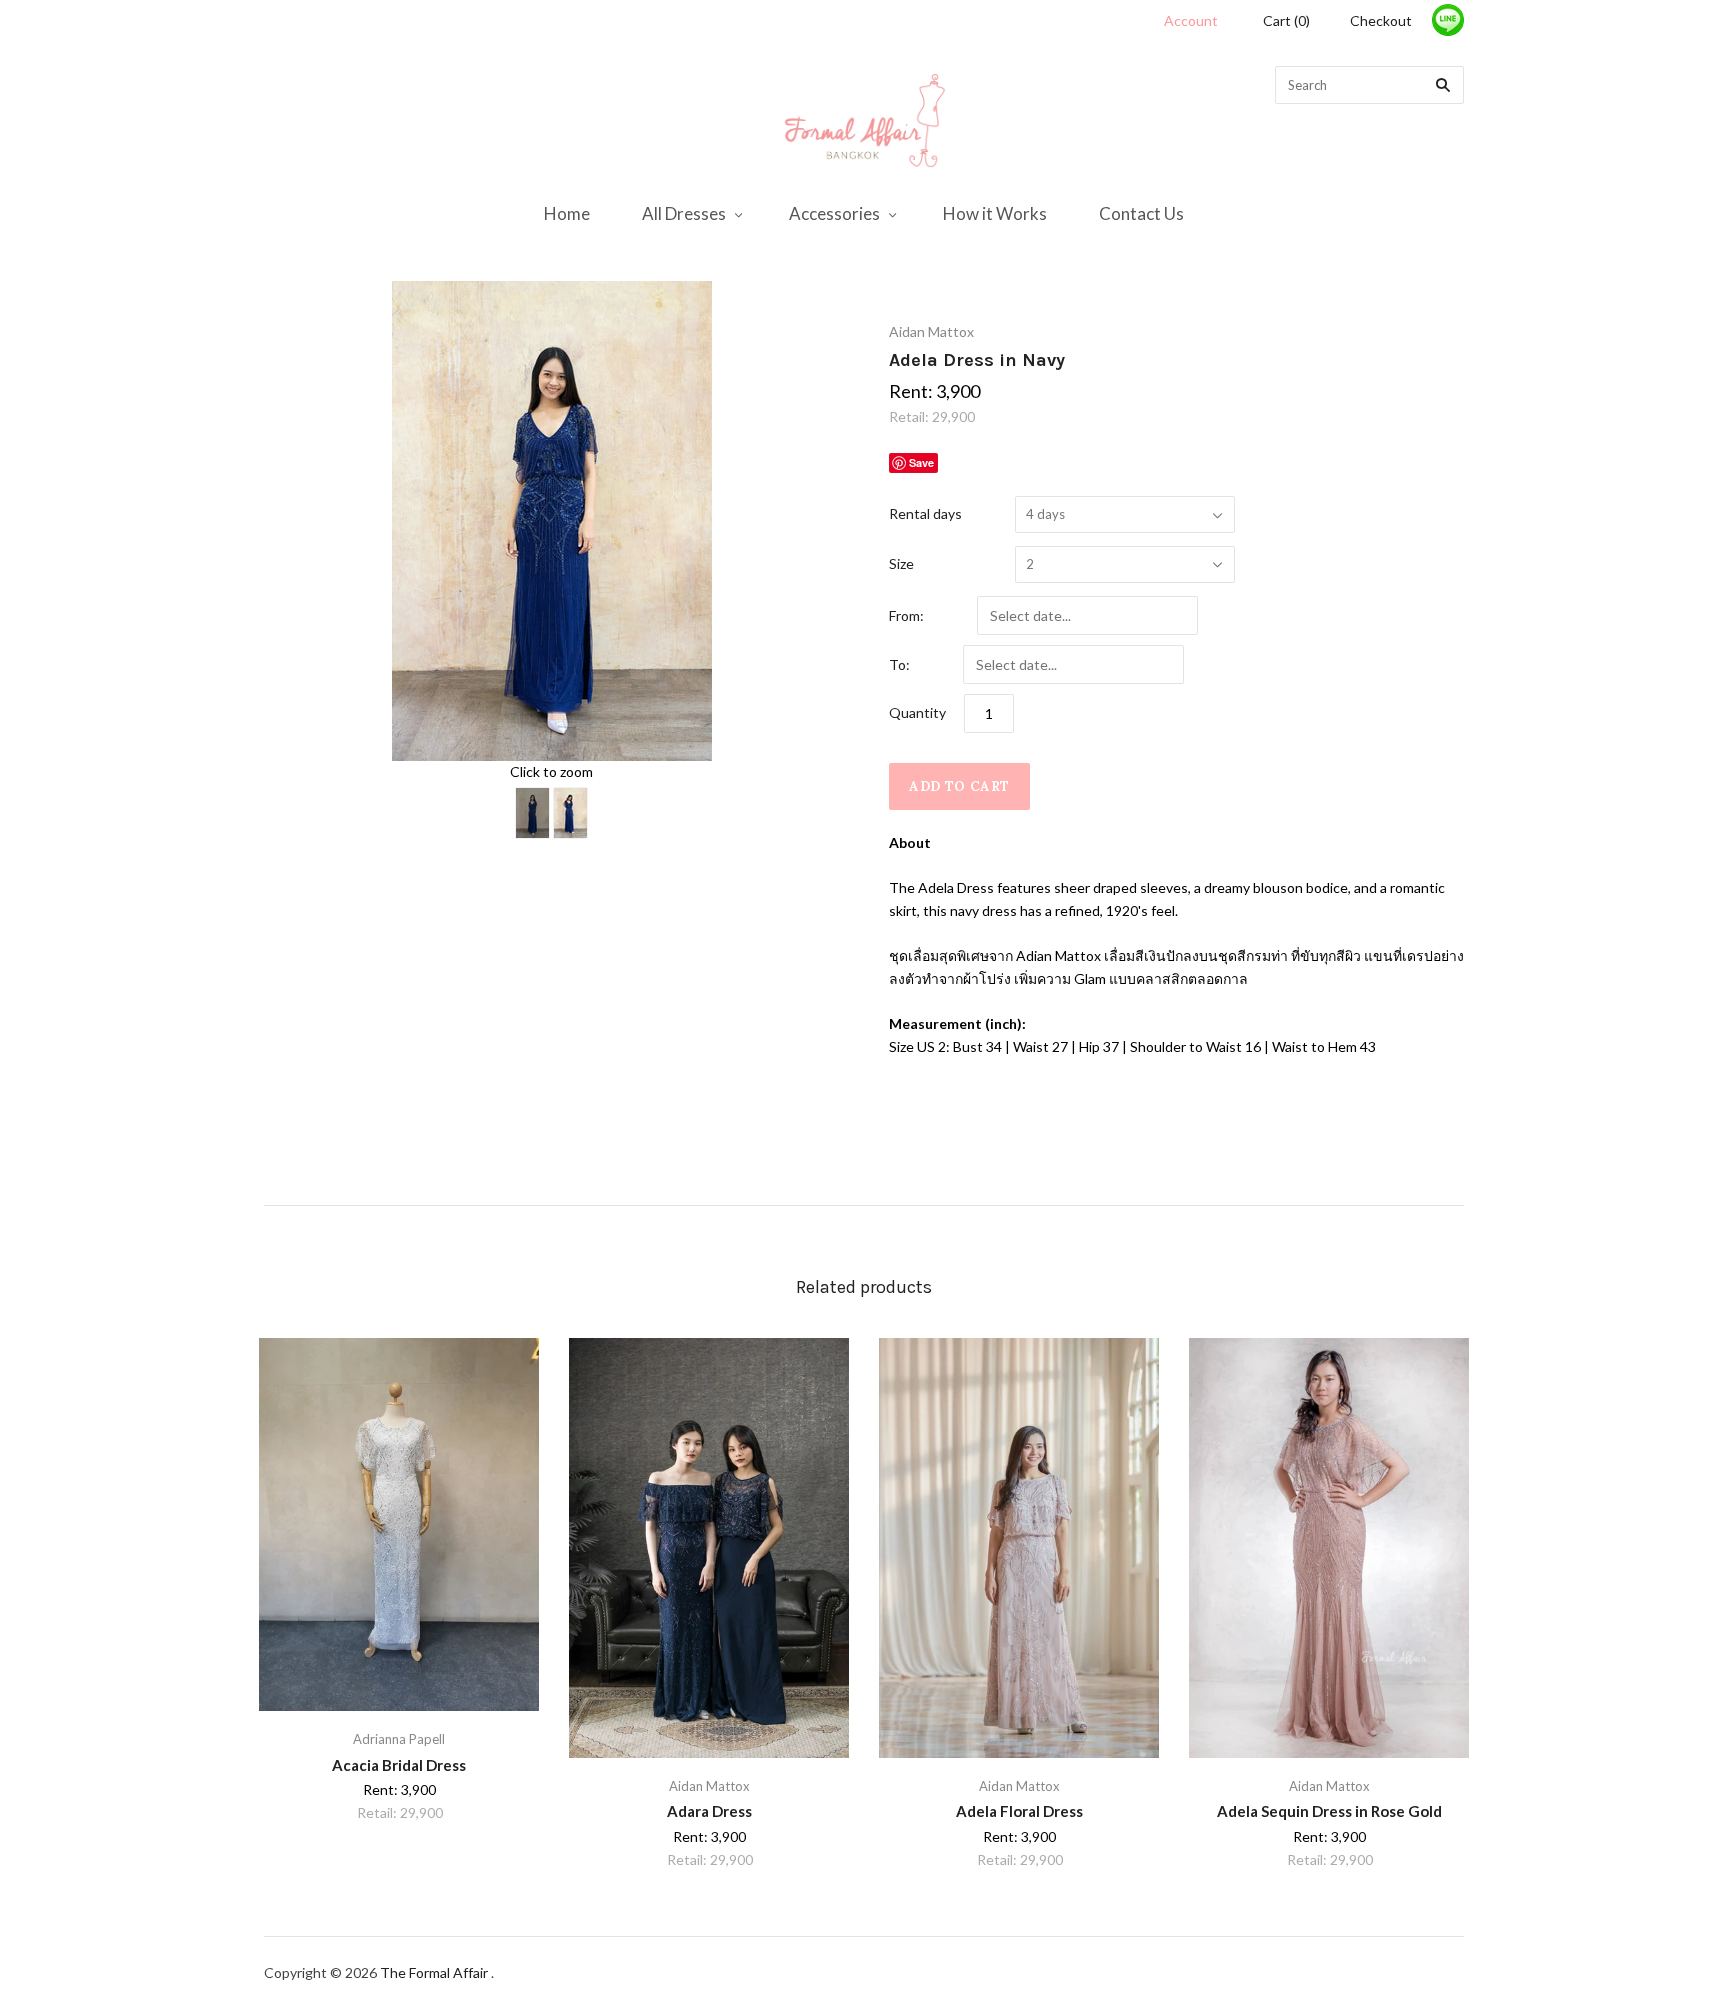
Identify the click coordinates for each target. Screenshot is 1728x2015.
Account (1191, 20)
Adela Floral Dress (1019, 1811)
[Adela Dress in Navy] (532, 813)
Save (921, 462)
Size (901, 563)
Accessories (834, 213)
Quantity (917, 712)
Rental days (925, 513)
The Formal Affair (435, 1972)
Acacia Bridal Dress (399, 1765)
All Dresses (684, 213)
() (1286, 20)
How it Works (995, 213)
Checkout (1381, 20)
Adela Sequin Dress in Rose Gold (1329, 1811)
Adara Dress (709, 1811)
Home (567, 213)
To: (899, 664)
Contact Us (1141, 213)
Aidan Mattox (931, 331)
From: (906, 615)
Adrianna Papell (399, 1739)
